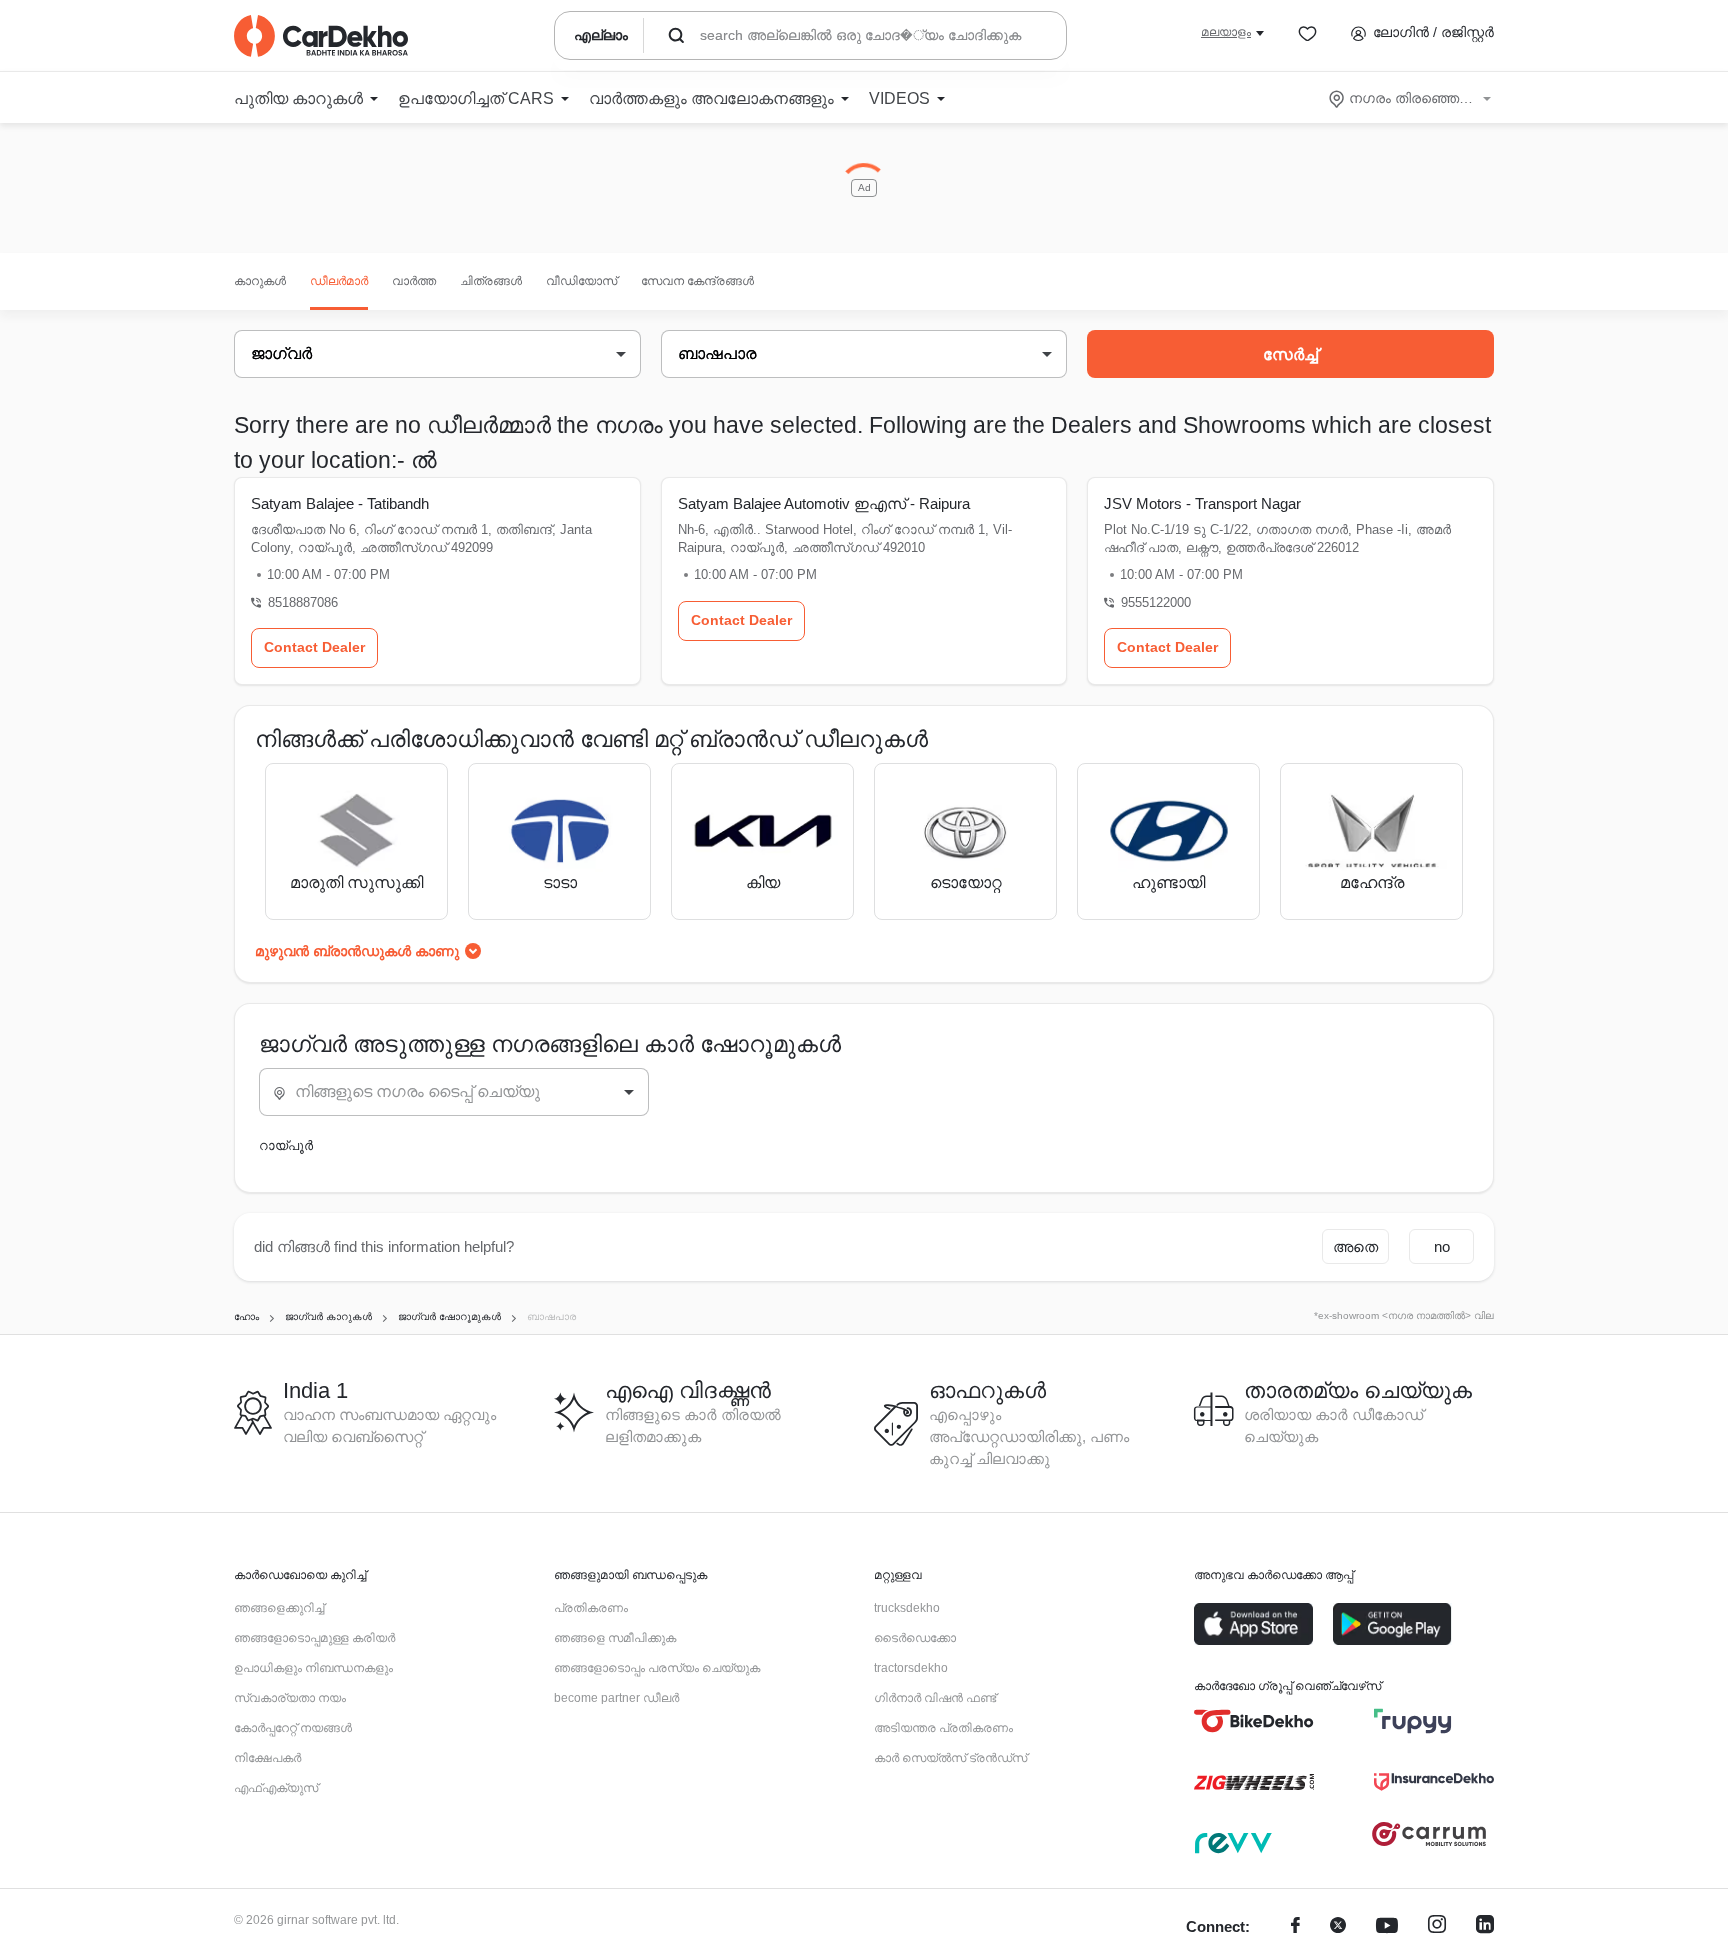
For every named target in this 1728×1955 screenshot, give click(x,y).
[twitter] (1338, 1927)
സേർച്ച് (1290, 354)
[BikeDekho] (1254, 1721)
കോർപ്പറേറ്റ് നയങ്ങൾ (293, 1728)
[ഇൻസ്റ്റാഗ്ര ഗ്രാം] (1437, 1927)
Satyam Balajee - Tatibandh (340, 503)
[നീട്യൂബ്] (1387, 1927)
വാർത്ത (414, 281)
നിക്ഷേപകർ (267, 1758)
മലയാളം (1226, 32)
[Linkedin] (1485, 1927)
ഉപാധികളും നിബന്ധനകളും (313, 1668)
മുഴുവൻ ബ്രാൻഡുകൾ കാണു (357, 951)
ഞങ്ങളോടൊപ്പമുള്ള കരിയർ (314, 1638)
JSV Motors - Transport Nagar (1202, 503)
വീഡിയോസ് (581, 281)
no (1442, 1246)
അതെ (1355, 1246)
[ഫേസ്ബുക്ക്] (1295, 1927)
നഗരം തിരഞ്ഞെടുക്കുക (1411, 98)
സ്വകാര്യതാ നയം (290, 1698)
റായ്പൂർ (286, 1145)
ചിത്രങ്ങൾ (491, 281)
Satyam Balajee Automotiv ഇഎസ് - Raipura (824, 503)
